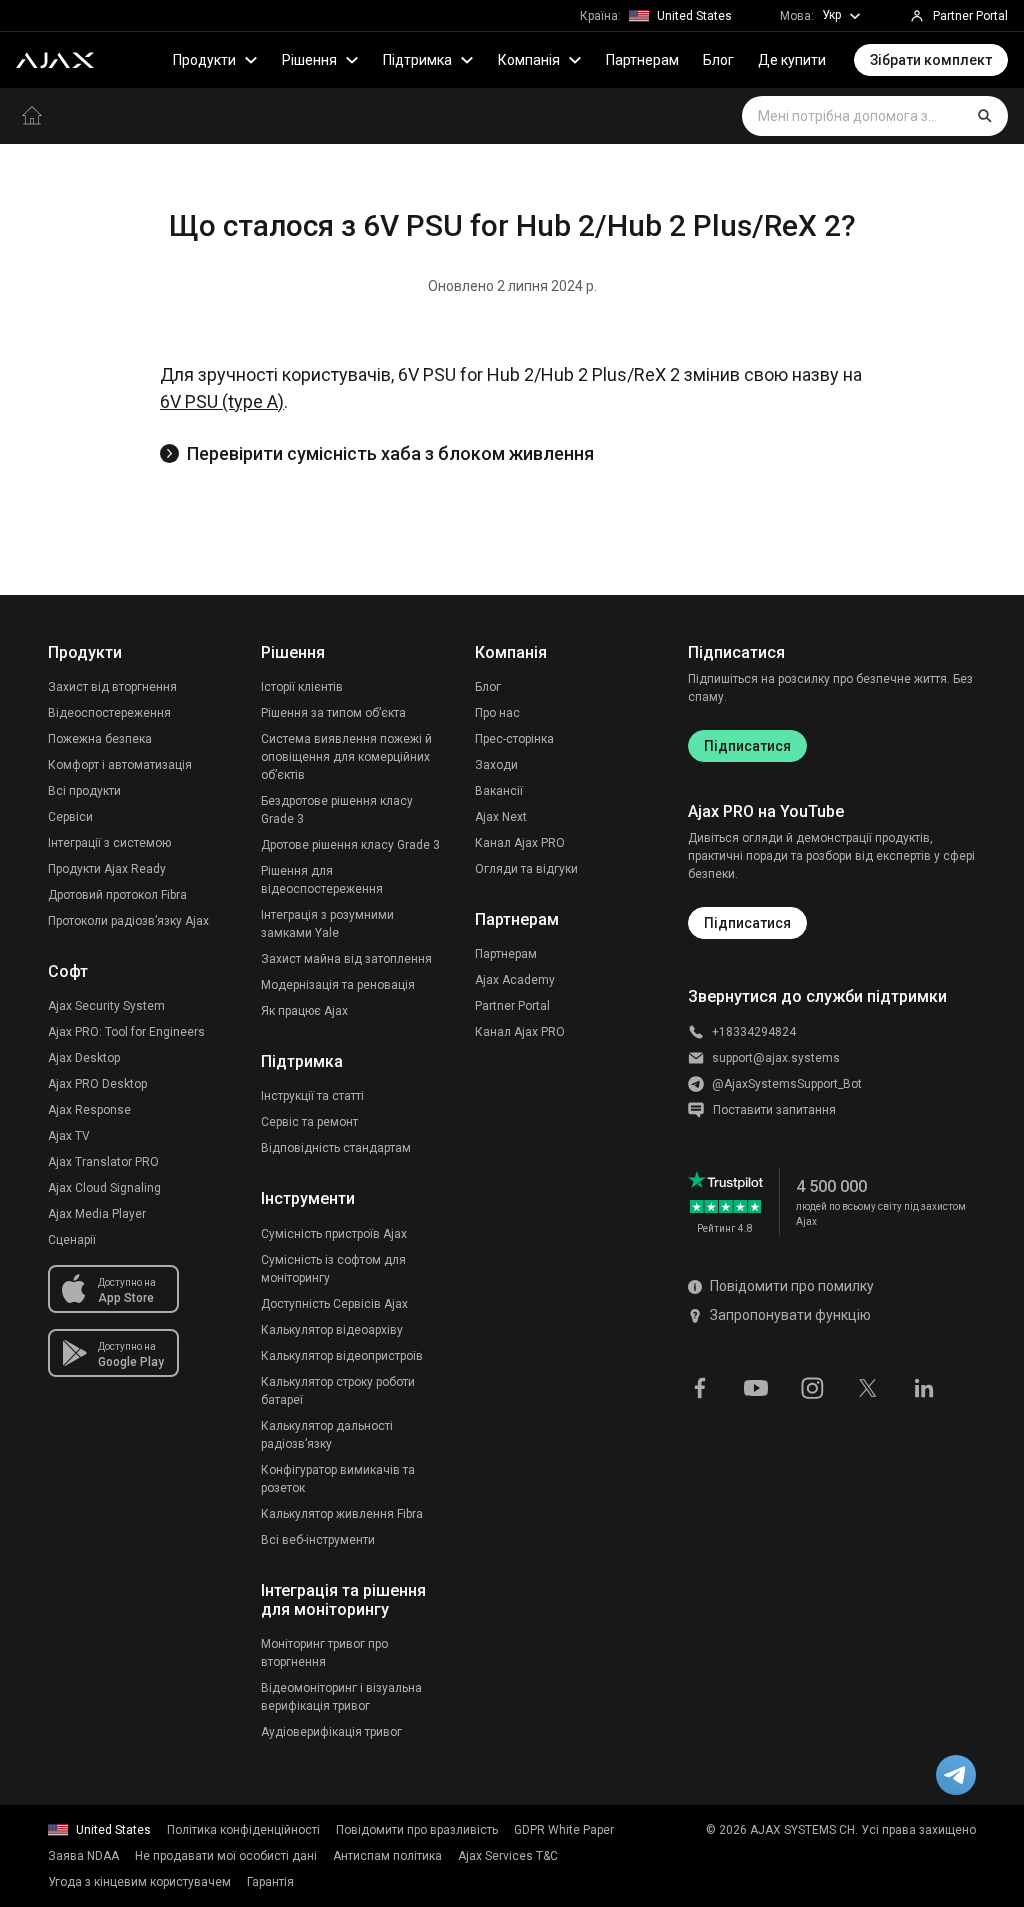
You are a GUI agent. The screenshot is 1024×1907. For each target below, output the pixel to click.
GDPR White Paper (564, 1830)
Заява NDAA (83, 1856)
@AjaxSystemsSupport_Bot (787, 1084)
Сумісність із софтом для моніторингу (333, 1269)
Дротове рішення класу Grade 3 (350, 845)
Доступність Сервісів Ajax (334, 1304)
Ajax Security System (106, 1006)
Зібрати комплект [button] (931, 60)
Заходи (496, 765)
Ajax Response (89, 1110)
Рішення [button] (309, 60)
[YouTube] (756, 1387)
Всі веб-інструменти (318, 1540)
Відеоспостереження (109, 713)
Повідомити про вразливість (417, 1830)
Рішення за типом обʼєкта (333, 713)
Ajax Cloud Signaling (104, 1188)
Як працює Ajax (304, 1011)
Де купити (792, 60)
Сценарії (72, 1240)
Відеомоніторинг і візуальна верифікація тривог (341, 1697)
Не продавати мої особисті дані (226, 1856)
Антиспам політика (387, 1856)
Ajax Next (501, 817)
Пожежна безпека (100, 739)
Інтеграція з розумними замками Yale (327, 924)
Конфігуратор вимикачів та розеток (338, 1479)
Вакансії (499, 791)
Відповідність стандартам (336, 1148)
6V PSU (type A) (222, 401)
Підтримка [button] (417, 60)
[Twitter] (868, 1387)
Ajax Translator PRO (103, 1162)
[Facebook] (700, 1387)
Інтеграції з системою (109, 843)
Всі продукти (84, 791)
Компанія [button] (529, 60)
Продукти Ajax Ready (107, 869)
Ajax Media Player (97, 1214)
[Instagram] (812, 1387)
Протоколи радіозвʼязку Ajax (128, 921)
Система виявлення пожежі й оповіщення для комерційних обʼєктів (346, 757)
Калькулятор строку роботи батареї (338, 1391)
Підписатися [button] (747, 923)
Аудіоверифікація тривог (331, 1732)
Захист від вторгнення (112, 687)
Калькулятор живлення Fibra (342, 1514)
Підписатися (747, 746)
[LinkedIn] (924, 1387)
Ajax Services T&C (508, 1856)
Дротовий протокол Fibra (117, 895)
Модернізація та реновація (338, 985)
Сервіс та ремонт (309, 1122)
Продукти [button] (204, 60)
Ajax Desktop (84, 1058)
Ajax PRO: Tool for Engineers (126, 1032)
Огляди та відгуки (526, 869)
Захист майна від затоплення (346, 959)
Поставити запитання (774, 1110)
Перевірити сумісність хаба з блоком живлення (390, 453)
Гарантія (270, 1882)
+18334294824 (754, 1032)
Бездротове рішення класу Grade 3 (337, 810)
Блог (718, 60)
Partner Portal (512, 1006)
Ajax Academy (515, 980)
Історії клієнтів (302, 687)
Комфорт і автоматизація (120, 765)
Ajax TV (69, 1136)
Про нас (497, 713)
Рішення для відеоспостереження (322, 880)
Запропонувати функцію (790, 1315)
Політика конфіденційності (243, 1830)
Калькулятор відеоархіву (332, 1330)
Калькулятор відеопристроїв (342, 1356)
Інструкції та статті (312, 1096)
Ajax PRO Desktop (97, 1084)
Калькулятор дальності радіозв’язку (327, 1435)
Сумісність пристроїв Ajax (334, 1234)
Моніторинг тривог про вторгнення (324, 1653)
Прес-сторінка (514, 739)
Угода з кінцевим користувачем (139, 1882)
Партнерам (642, 60)
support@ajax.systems (776, 1058)
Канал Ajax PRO (520, 843)
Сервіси (70, 817)
